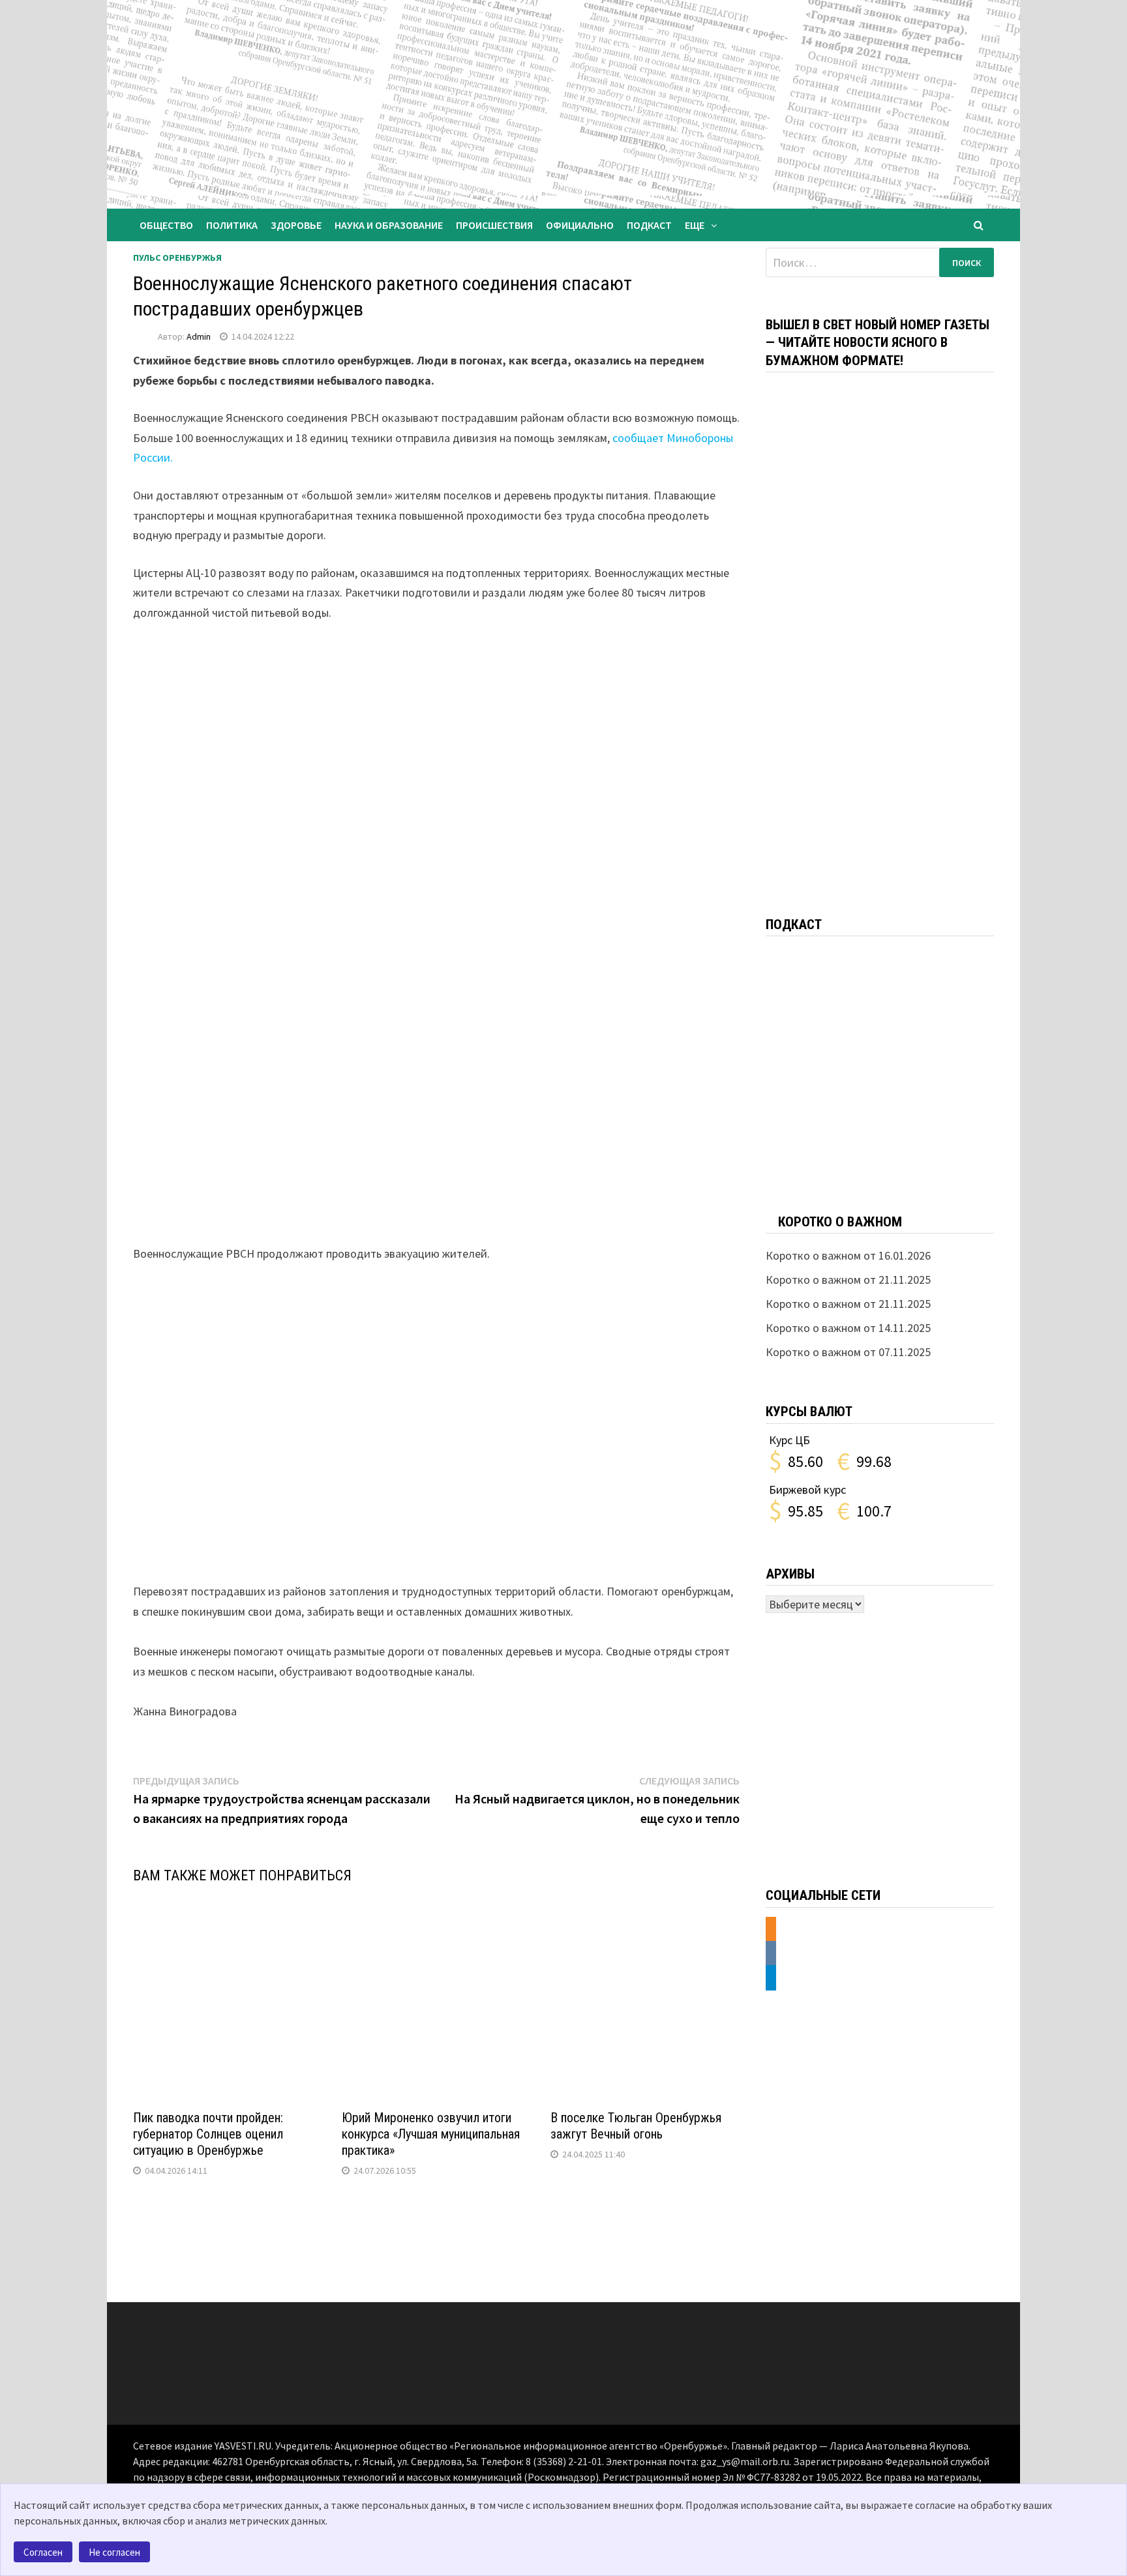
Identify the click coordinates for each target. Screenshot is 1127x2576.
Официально (580, 225)
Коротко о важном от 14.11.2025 (848, 1328)
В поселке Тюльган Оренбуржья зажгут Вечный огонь (636, 2126)
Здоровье (296, 225)
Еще (695, 225)
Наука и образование (389, 225)
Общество (166, 225)
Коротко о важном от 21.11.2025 (848, 1280)
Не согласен (114, 2552)
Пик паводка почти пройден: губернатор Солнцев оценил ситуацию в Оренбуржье (208, 2134)
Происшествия (494, 225)
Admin (199, 336)
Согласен (43, 2552)
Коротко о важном (840, 1222)
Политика (232, 225)
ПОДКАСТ (649, 225)
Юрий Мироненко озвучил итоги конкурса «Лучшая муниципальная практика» (431, 2134)
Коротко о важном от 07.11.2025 (848, 1352)
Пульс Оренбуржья (177, 258)
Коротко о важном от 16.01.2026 (848, 1255)
